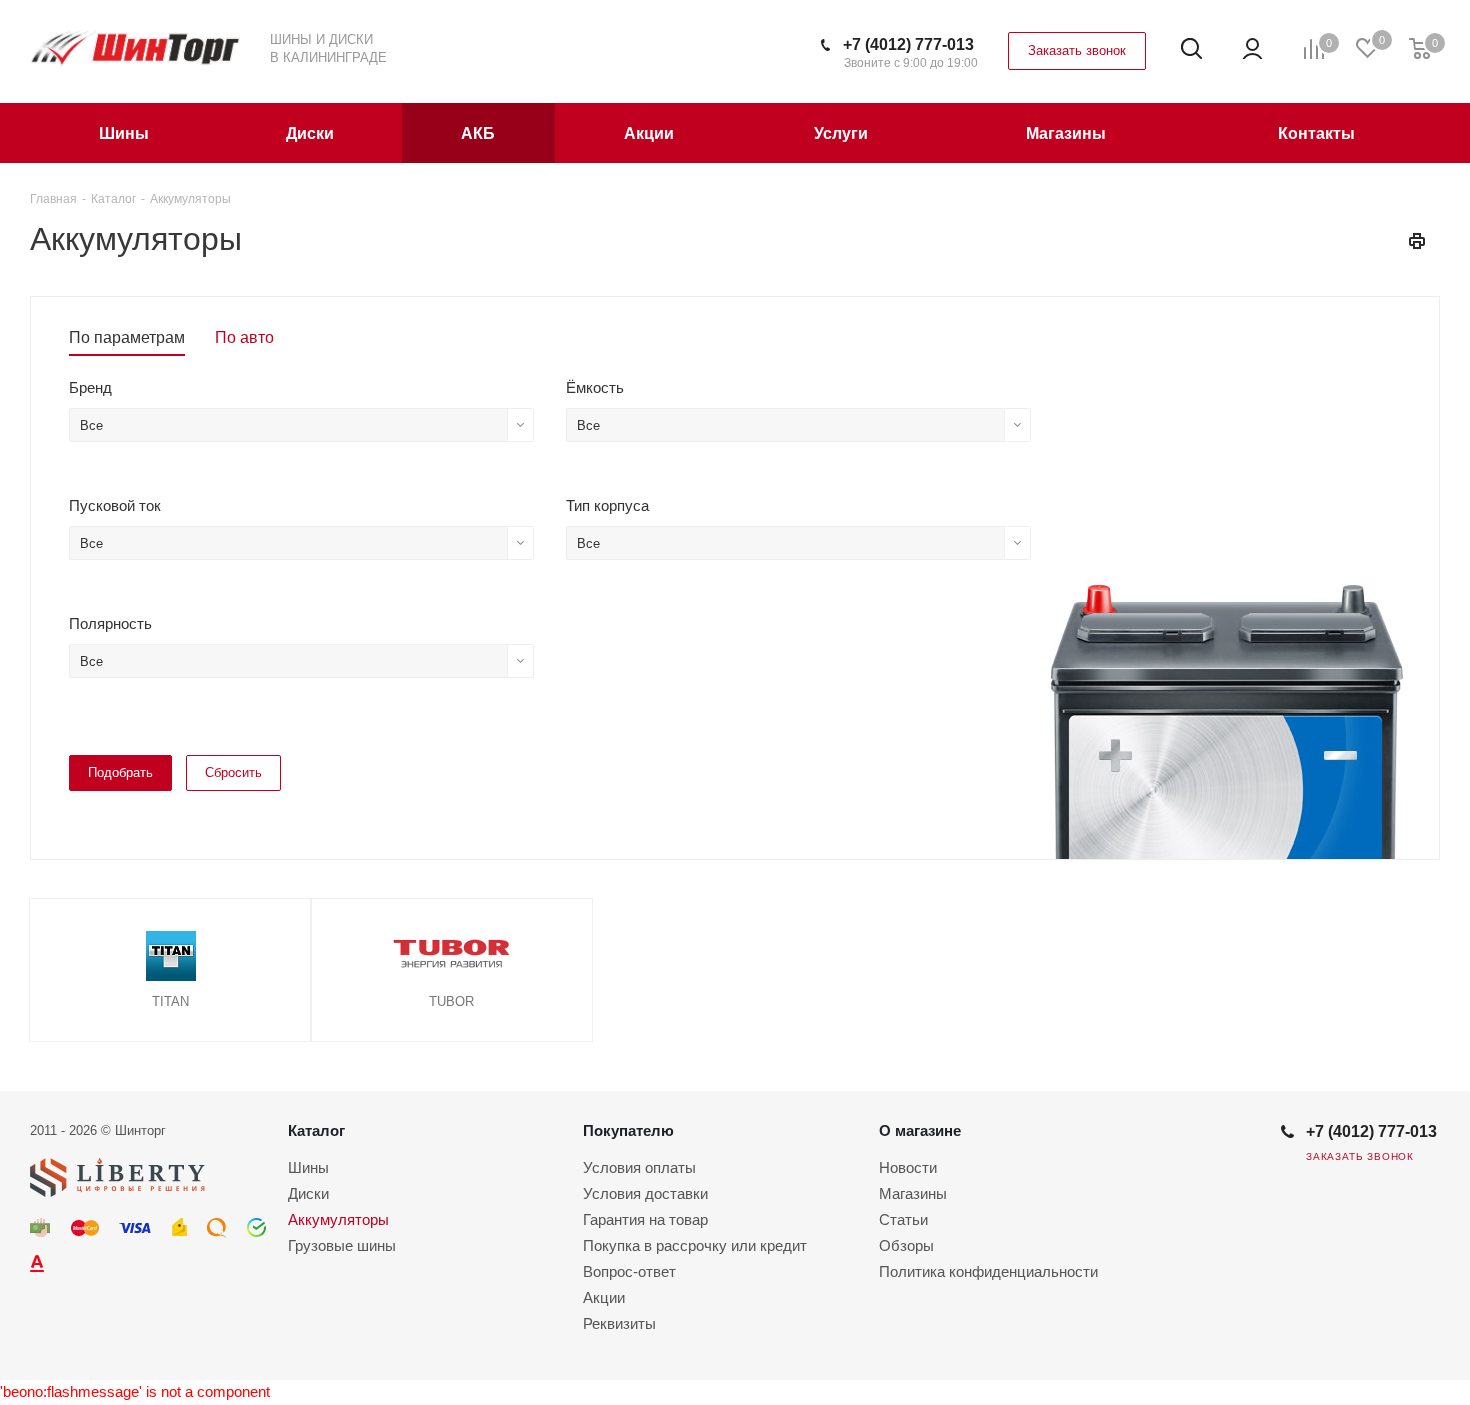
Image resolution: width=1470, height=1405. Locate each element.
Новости (908, 1167)
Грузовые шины (342, 1245)
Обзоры (906, 1245)
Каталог (316, 1130)
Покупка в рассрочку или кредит (695, 1245)
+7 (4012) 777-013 (908, 44)
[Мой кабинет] (1252, 49)
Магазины (913, 1193)
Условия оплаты (639, 1167)
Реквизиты (619, 1323)
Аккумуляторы (338, 1219)
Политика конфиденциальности (988, 1271)
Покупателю (628, 1130)
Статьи (903, 1219)
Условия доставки (645, 1193)
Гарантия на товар (645, 1219)
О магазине (920, 1130)
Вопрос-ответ (629, 1271)
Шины (308, 1167)
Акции (604, 1297)
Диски (308, 1193)
